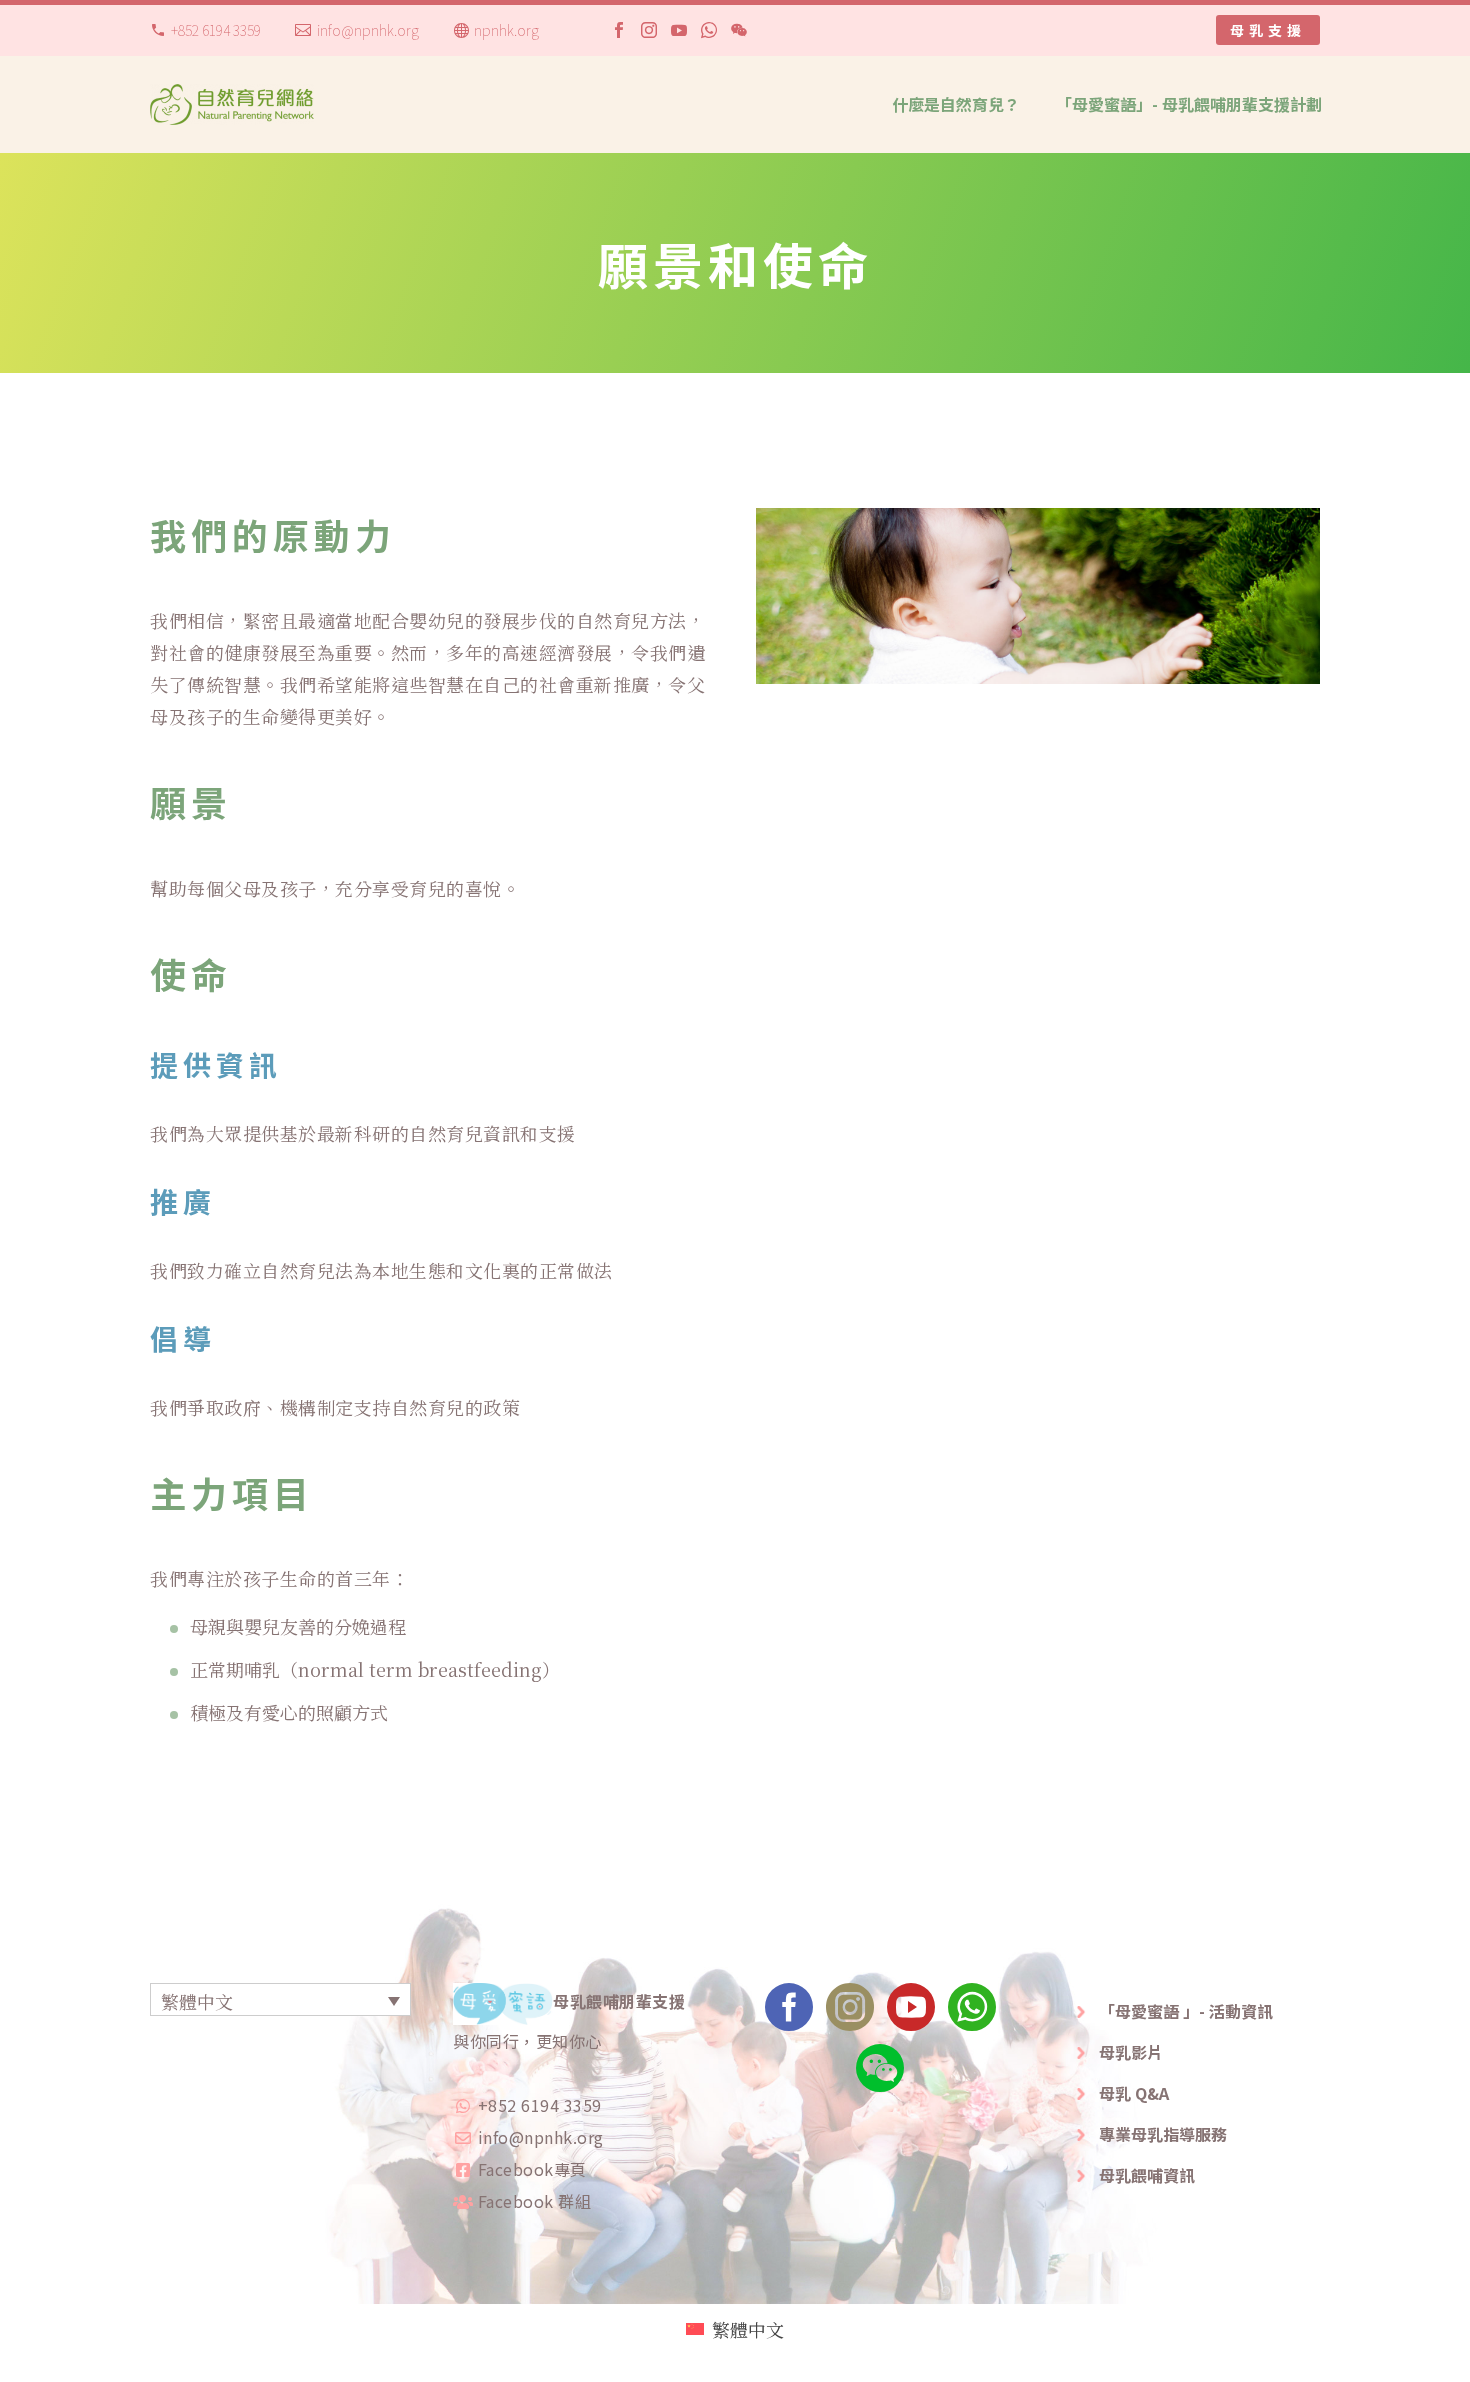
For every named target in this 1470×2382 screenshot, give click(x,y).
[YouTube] (679, 30)
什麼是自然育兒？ (956, 104)
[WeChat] (739, 30)
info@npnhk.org (368, 30)
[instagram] (850, 2013)
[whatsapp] (972, 2013)
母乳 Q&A (1134, 2093)
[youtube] (911, 2013)
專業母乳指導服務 (1163, 2134)
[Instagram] (649, 30)
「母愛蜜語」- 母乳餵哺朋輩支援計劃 (1189, 104)
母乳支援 (1268, 30)
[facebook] (789, 2013)
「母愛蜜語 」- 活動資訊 (1186, 2011)
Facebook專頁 (532, 2169)
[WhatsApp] (709, 30)
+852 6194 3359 (216, 30)
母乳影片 (1131, 2052)
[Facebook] (619, 30)
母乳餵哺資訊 (1147, 2175)
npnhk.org (506, 30)
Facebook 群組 (535, 2201)
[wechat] (880, 2074)
